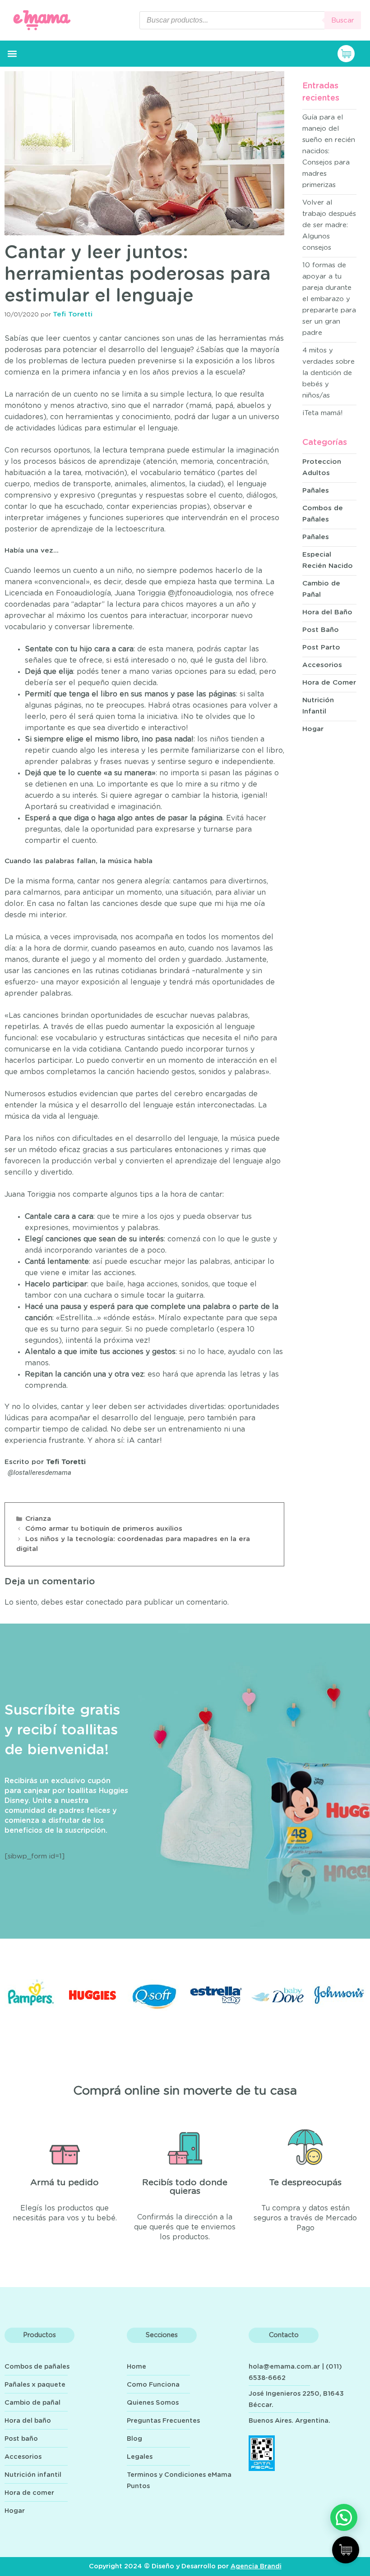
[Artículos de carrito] (351, 54)
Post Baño (321, 630)
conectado (104, 1602)
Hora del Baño (327, 612)
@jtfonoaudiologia (200, 593)
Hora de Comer (329, 683)
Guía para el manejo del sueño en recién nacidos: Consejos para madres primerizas (329, 151)
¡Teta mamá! (323, 413)
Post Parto (321, 647)
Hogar (313, 729)
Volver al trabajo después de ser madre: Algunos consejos (329, 225)
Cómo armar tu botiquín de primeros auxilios (104, 1529)
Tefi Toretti (66, 1462)
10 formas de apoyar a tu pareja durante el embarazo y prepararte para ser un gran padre (329, 299)
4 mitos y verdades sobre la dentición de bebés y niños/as (328, 373)
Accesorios (322, 665)
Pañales (316, 491)
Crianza (38, 1519)
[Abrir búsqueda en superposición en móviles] (250, 20)
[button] (12, 54)
